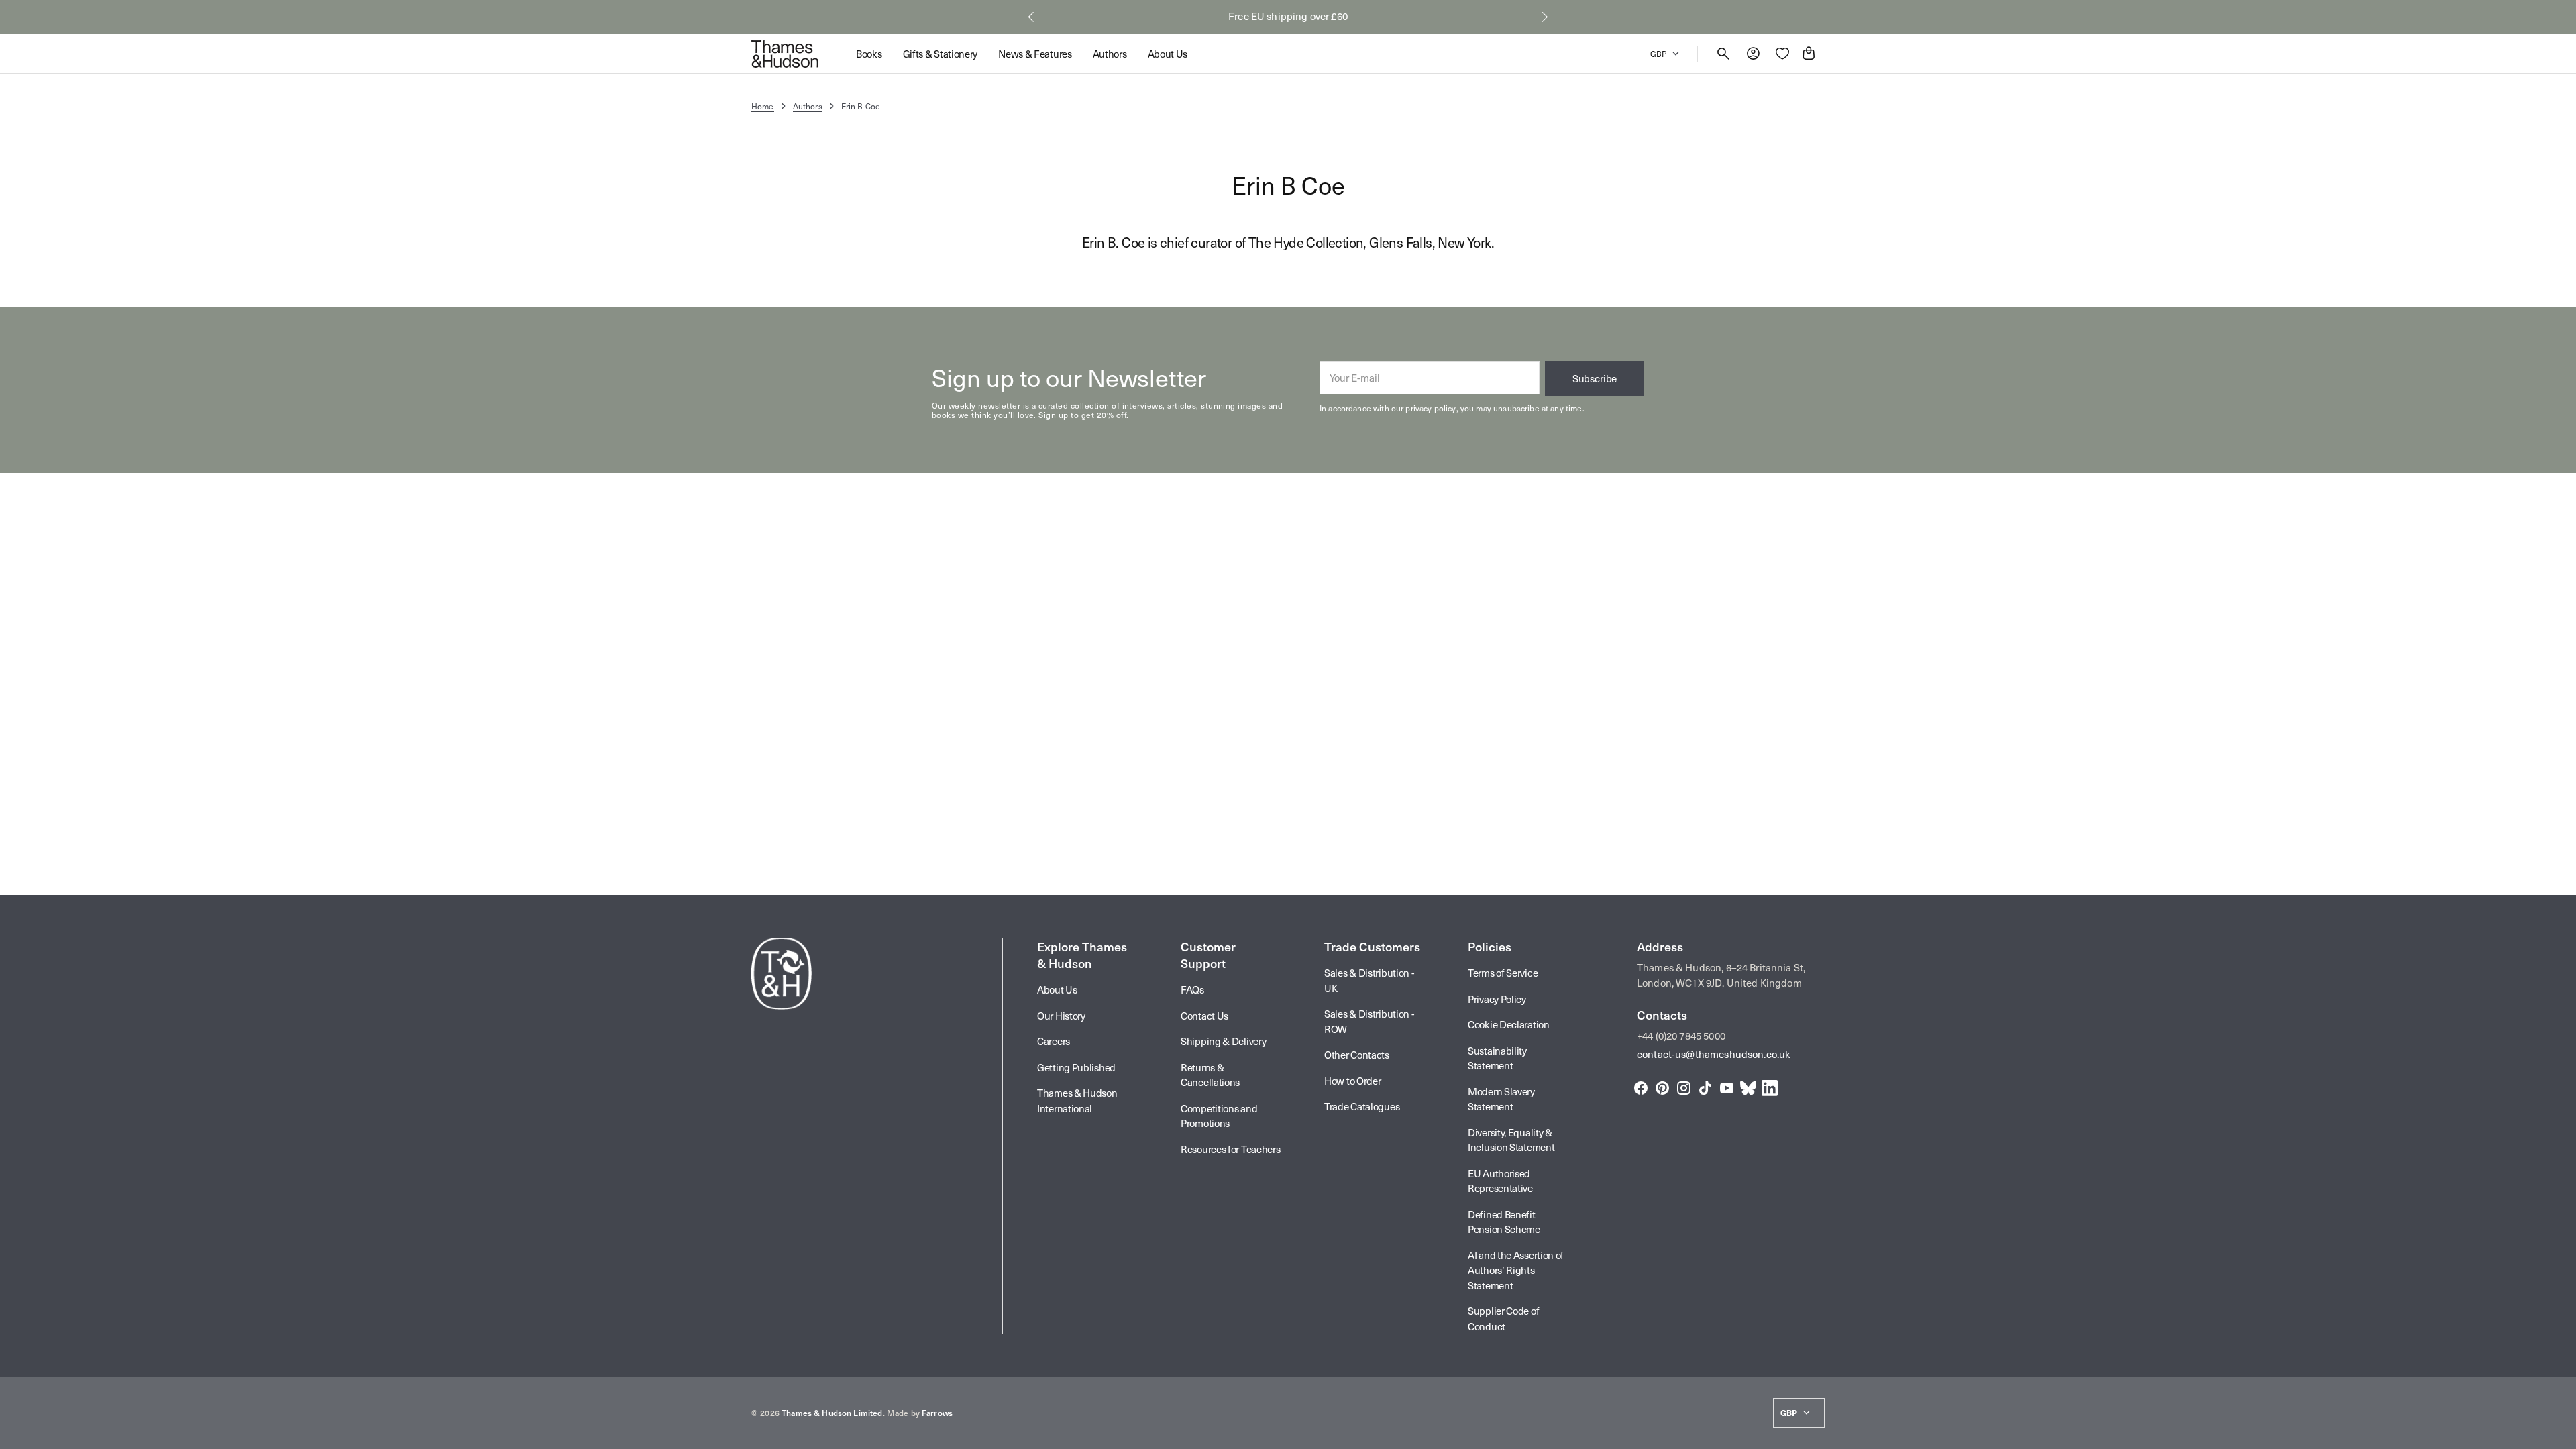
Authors (808, 106)
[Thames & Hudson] (785, 54)
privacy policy (1431, 408)
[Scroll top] (2560, 1433)
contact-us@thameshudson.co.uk (1714, 1054)
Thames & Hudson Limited (832, 1413)
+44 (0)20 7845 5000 (1681, 1036)
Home (763, 106)
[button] (1031, 17)
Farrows (937, 1413)
